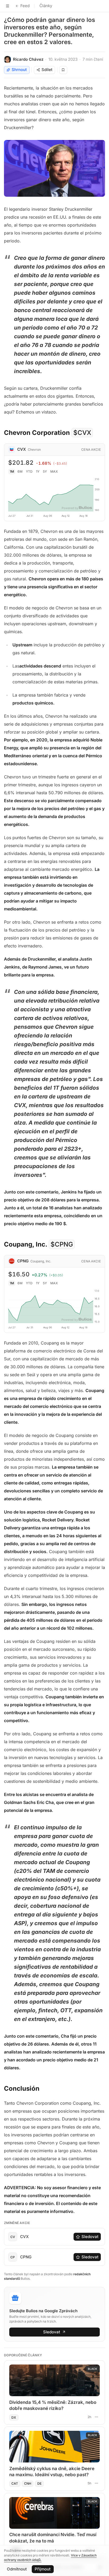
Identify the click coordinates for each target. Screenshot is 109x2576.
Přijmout (43, 2569)
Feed (25, 6)
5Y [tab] (45, 471)
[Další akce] (96, 2417)
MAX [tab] (54, 471)
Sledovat (90, 2237)
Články (46, 6)
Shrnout (19, 70)
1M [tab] (12, 471)
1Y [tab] (38, 471)
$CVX (82, 433)
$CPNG (62, 1244)
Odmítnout (17, 2569)
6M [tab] (20, 471)
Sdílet (47, 70)
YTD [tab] (29, 471)
